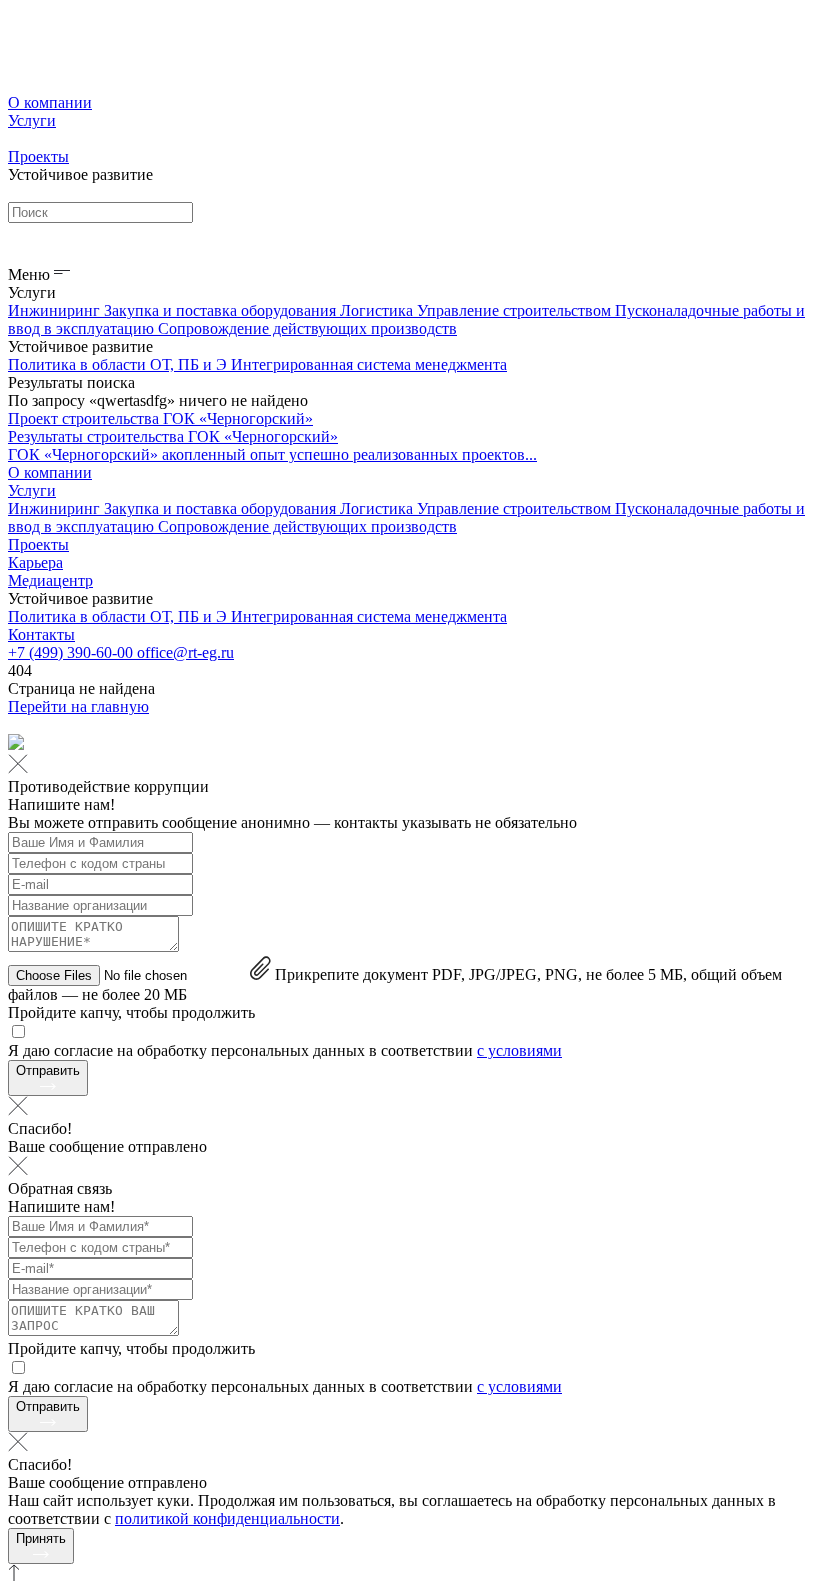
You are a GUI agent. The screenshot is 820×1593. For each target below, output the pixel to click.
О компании (50, 102)
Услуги (32, 120)
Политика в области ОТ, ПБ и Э (119, 364)
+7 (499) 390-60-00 (72, 652)
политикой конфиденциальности (227, 1518)
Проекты (38, 156)
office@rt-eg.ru (185, 652)
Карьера (35, 562)
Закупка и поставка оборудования (222, 310)
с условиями (519, 1050)
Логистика (378, 310)
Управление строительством (516, 310)
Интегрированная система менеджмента (369, 364)
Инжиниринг (56, 310)
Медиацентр (50, 580)
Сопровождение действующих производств (307, 328)
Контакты (41, 634)
